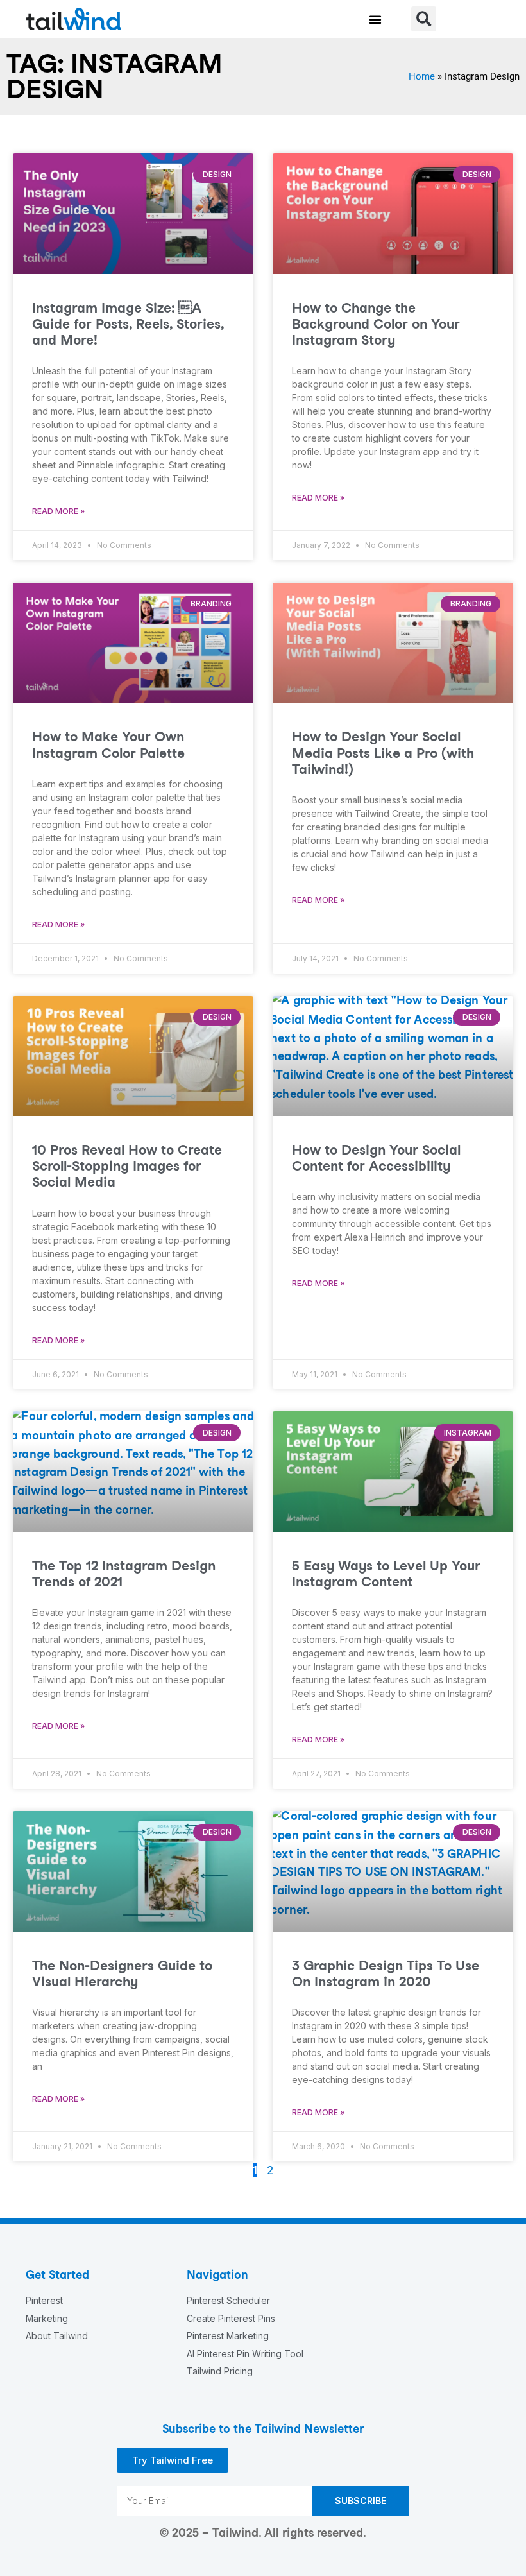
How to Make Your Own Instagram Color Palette (108, 744)
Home (422, 76)
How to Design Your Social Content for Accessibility (376, 1158)
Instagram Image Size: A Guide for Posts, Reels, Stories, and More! (128, 324)
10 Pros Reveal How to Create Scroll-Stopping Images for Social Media (127, 1166)
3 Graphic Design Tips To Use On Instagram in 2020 (386, 1973)
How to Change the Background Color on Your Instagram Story (376, 324)
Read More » (58, 511)
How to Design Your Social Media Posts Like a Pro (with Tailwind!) (383, 752)
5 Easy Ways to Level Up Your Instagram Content (386, 1574)
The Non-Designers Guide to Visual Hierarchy (122, 1973)
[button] (375, 19)
